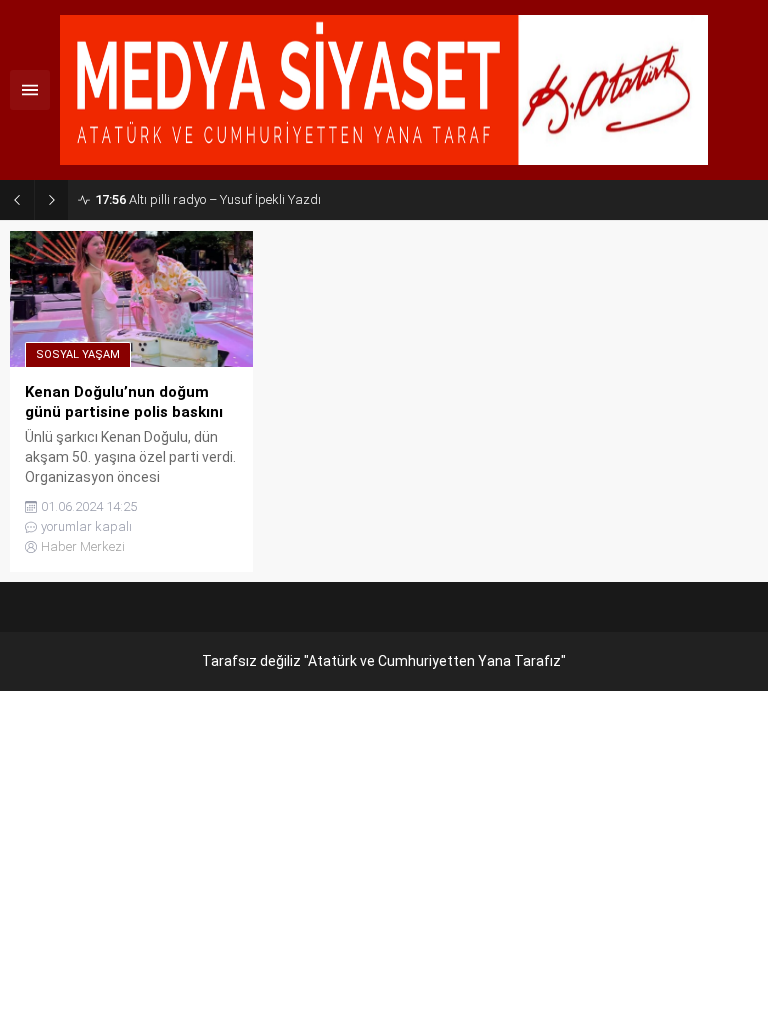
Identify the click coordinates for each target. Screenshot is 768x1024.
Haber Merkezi (83, 546)
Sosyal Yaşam (78, 354)
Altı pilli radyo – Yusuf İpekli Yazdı (208, 199)
